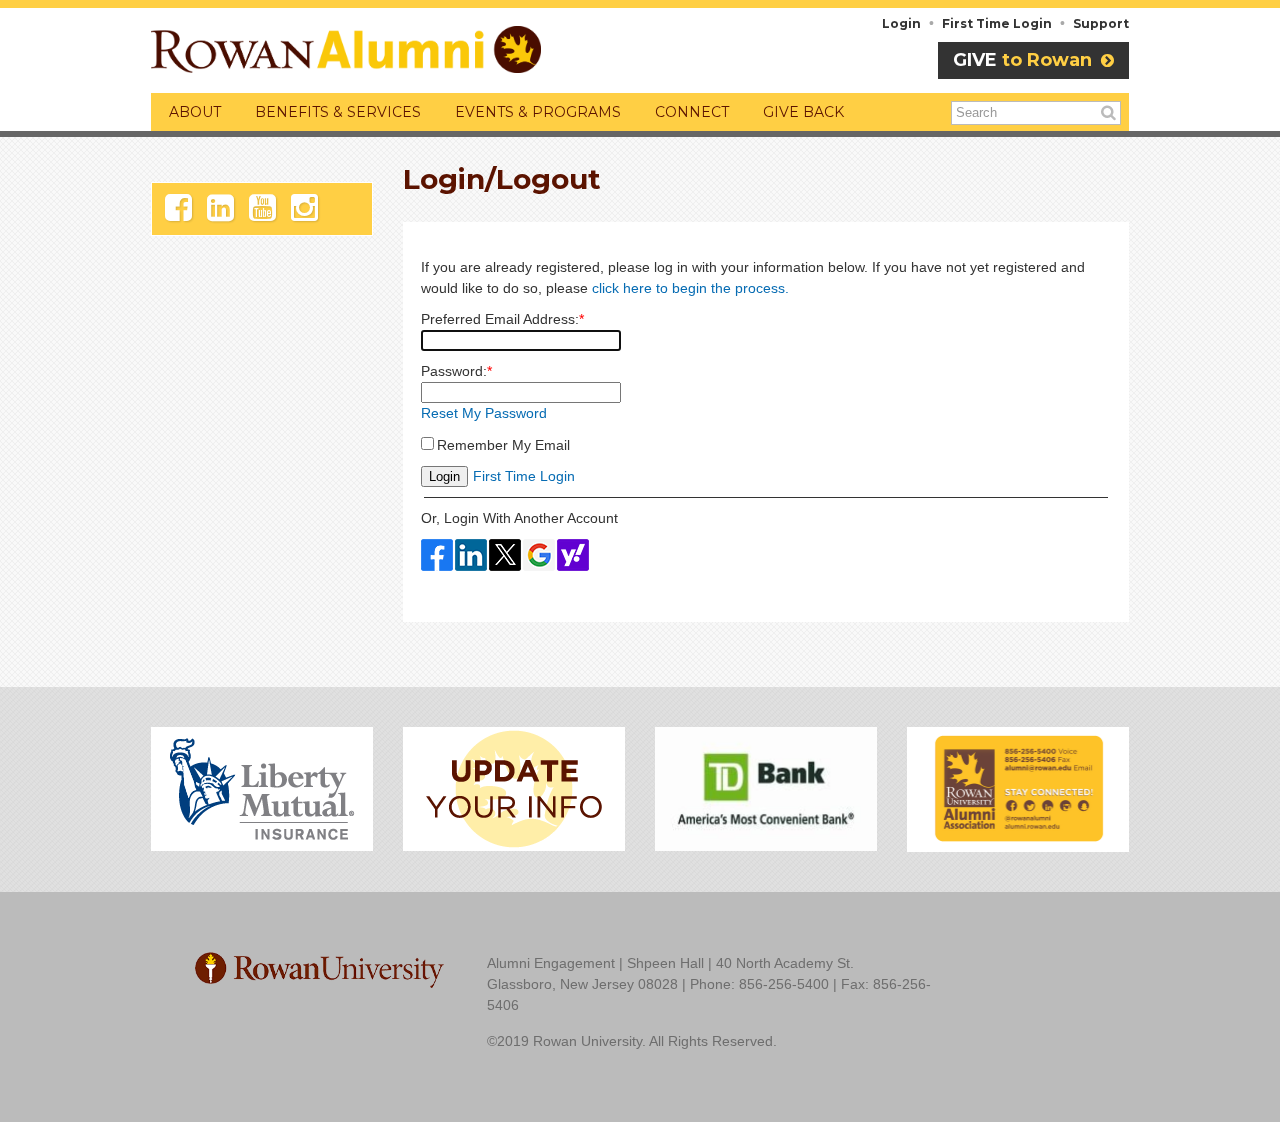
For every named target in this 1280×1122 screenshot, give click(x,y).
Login (901, 23)
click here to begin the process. (690, 288)
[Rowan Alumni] (346, 47)
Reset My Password (484, 413)
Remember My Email (503, 445)
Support (1101, 23)
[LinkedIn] (220, 208)
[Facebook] (178, 208)
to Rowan (1025, 60)
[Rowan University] (319, 969)
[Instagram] (304, 208)
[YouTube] (262, 208)
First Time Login (997, 23)
